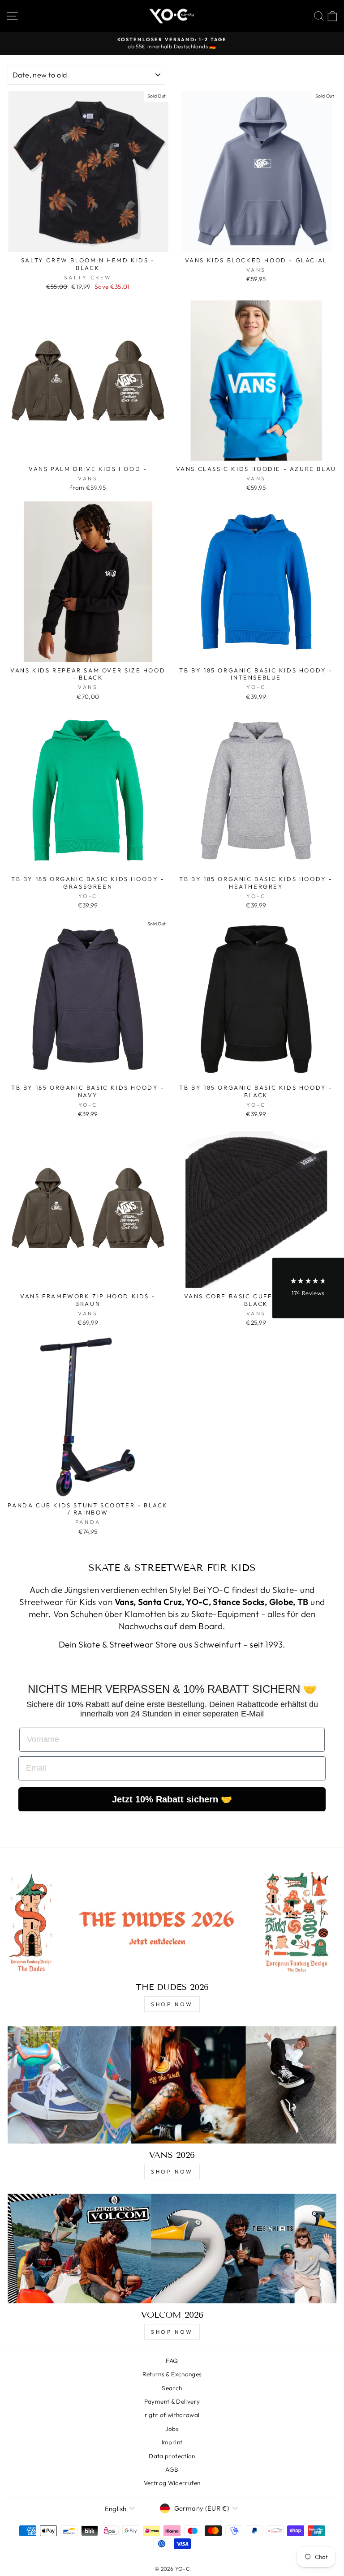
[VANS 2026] (172, 2085)
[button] (308, 1288)
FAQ (172, 2361)
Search (172, 2388)
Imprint (172, 2442)
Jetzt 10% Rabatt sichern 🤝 (172, 1799)
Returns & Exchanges (172, 2374)
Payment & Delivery (172, 2401)
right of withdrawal (172, 2415)
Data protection (172, 2456)
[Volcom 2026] (172, 2249)
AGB (172, 2469)
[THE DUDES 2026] (172, 1921)
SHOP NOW (172, 2004)
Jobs (172, 2429)
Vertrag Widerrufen (172, 2483)
